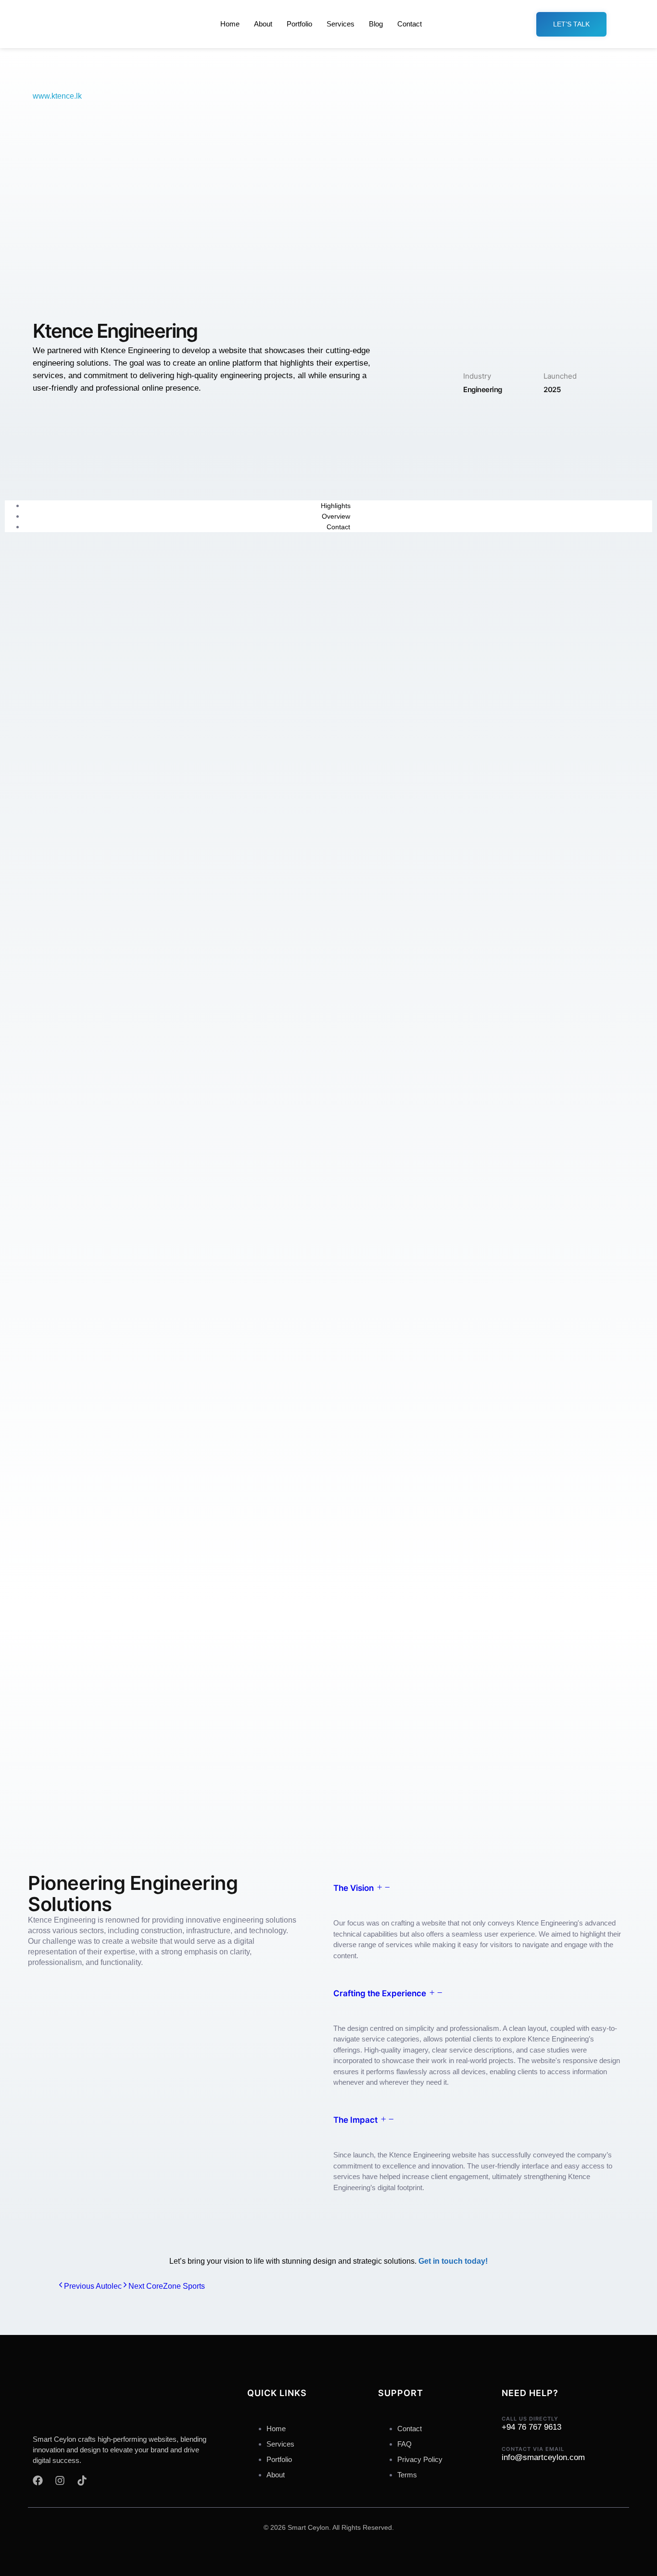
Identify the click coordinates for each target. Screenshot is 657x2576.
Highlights (336, 506)
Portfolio (299, 24)
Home (230, 24)
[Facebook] (38, 2480)
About (263, 24)
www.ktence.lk (57, 96)
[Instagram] (60, 2480)
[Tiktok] (82, 2480)
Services (341, 24)
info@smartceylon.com (543, 2457)
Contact (410, 24)
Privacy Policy (420, 2459)
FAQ (404, 2444)
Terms (407, 2475)
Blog (376, 24)
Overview (336, 516)
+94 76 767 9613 (531, 2427)
